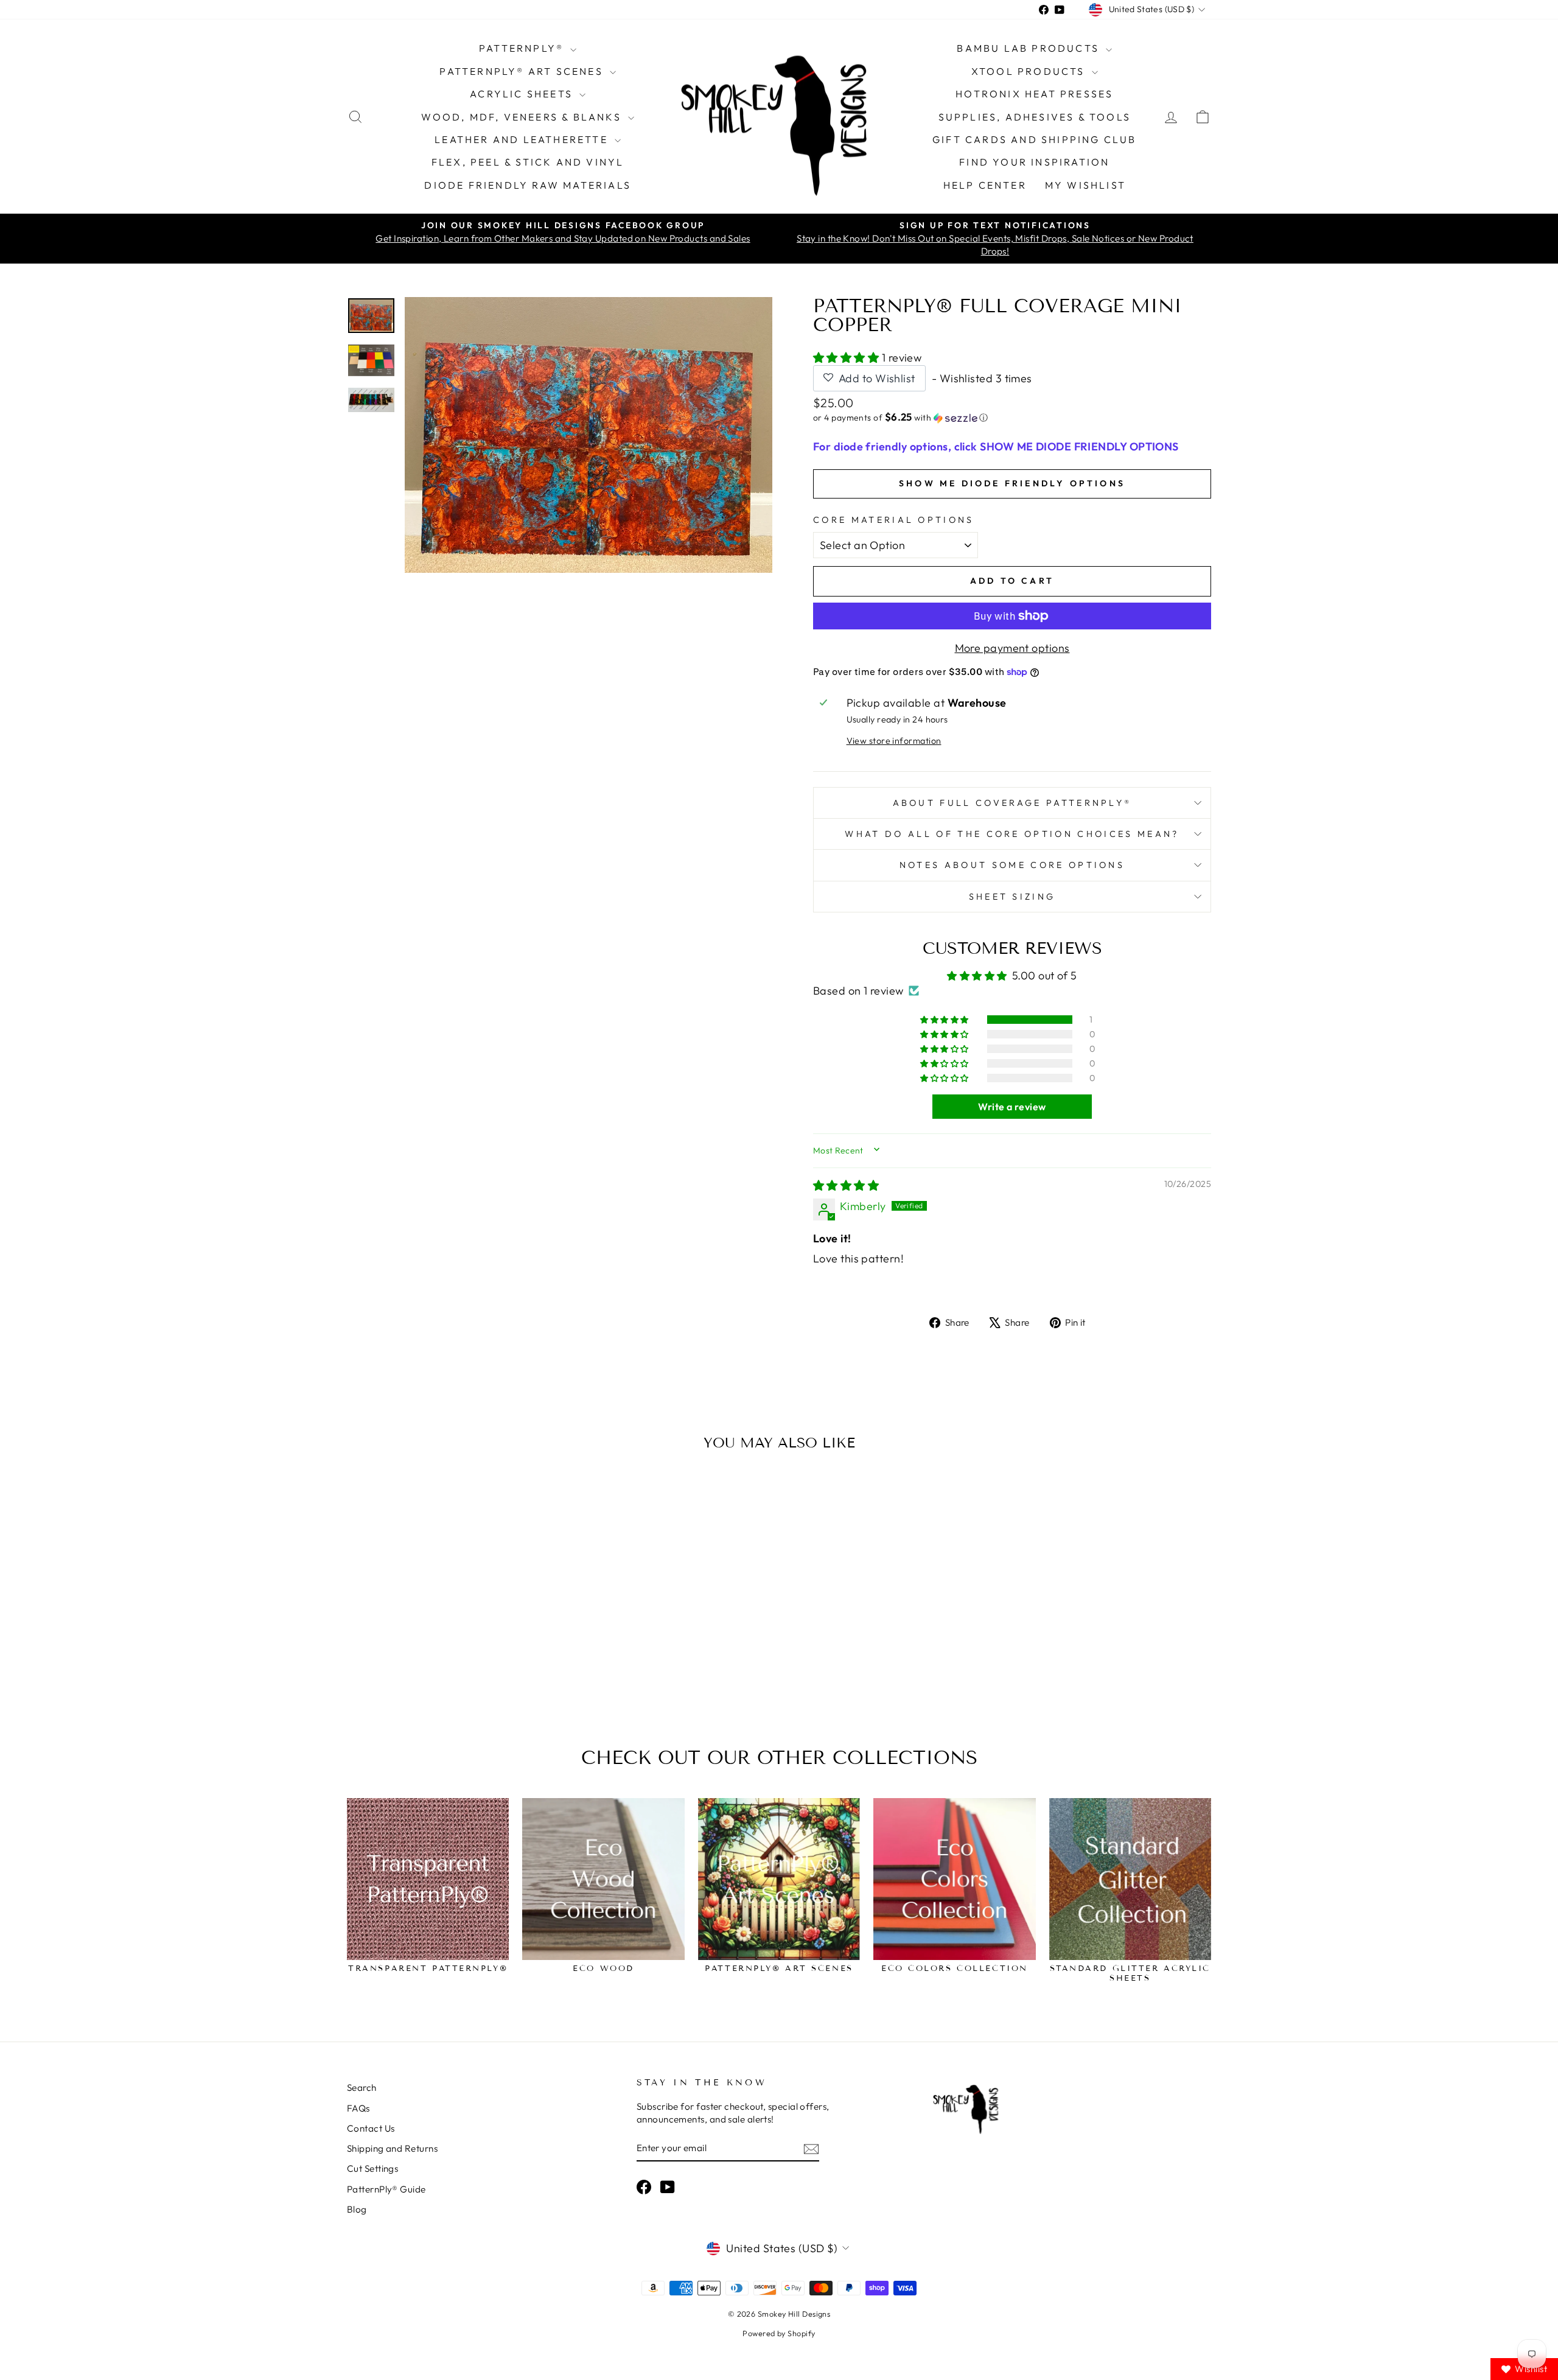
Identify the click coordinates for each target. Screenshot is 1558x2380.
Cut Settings (372, 2168)
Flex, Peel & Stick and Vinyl (528, 162)
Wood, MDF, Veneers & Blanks (523, 117)
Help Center (985, 185)
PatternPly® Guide (386, 2189)
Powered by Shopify (779, 2333)
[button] (847, 358)
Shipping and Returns (392, 2148)
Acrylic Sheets (523, 94)
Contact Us (371, 2128)
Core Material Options (894, 520)
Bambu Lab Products (1030, 48)
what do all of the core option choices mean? (1012, 834)
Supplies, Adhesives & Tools (1035, 117)
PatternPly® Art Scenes (523, 71)
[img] (846, 1185)
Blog (357, 2209)
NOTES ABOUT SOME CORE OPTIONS (1012, 865)
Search (362, 2088)
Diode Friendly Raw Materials (528, 185)
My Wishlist (1085, 185)
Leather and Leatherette (523, 139)
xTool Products (1030, 71)
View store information (894, 741)
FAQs (358, 2108)
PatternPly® (523, 48)
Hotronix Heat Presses (1034, 94)
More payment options (1012, 648)
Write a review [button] (1012, 1107)
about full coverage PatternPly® (1012, 803)
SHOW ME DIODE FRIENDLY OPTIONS (1012, 483)
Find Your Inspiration (1034, 162)
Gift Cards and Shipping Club (1035, 139)
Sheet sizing (1012, 897)
